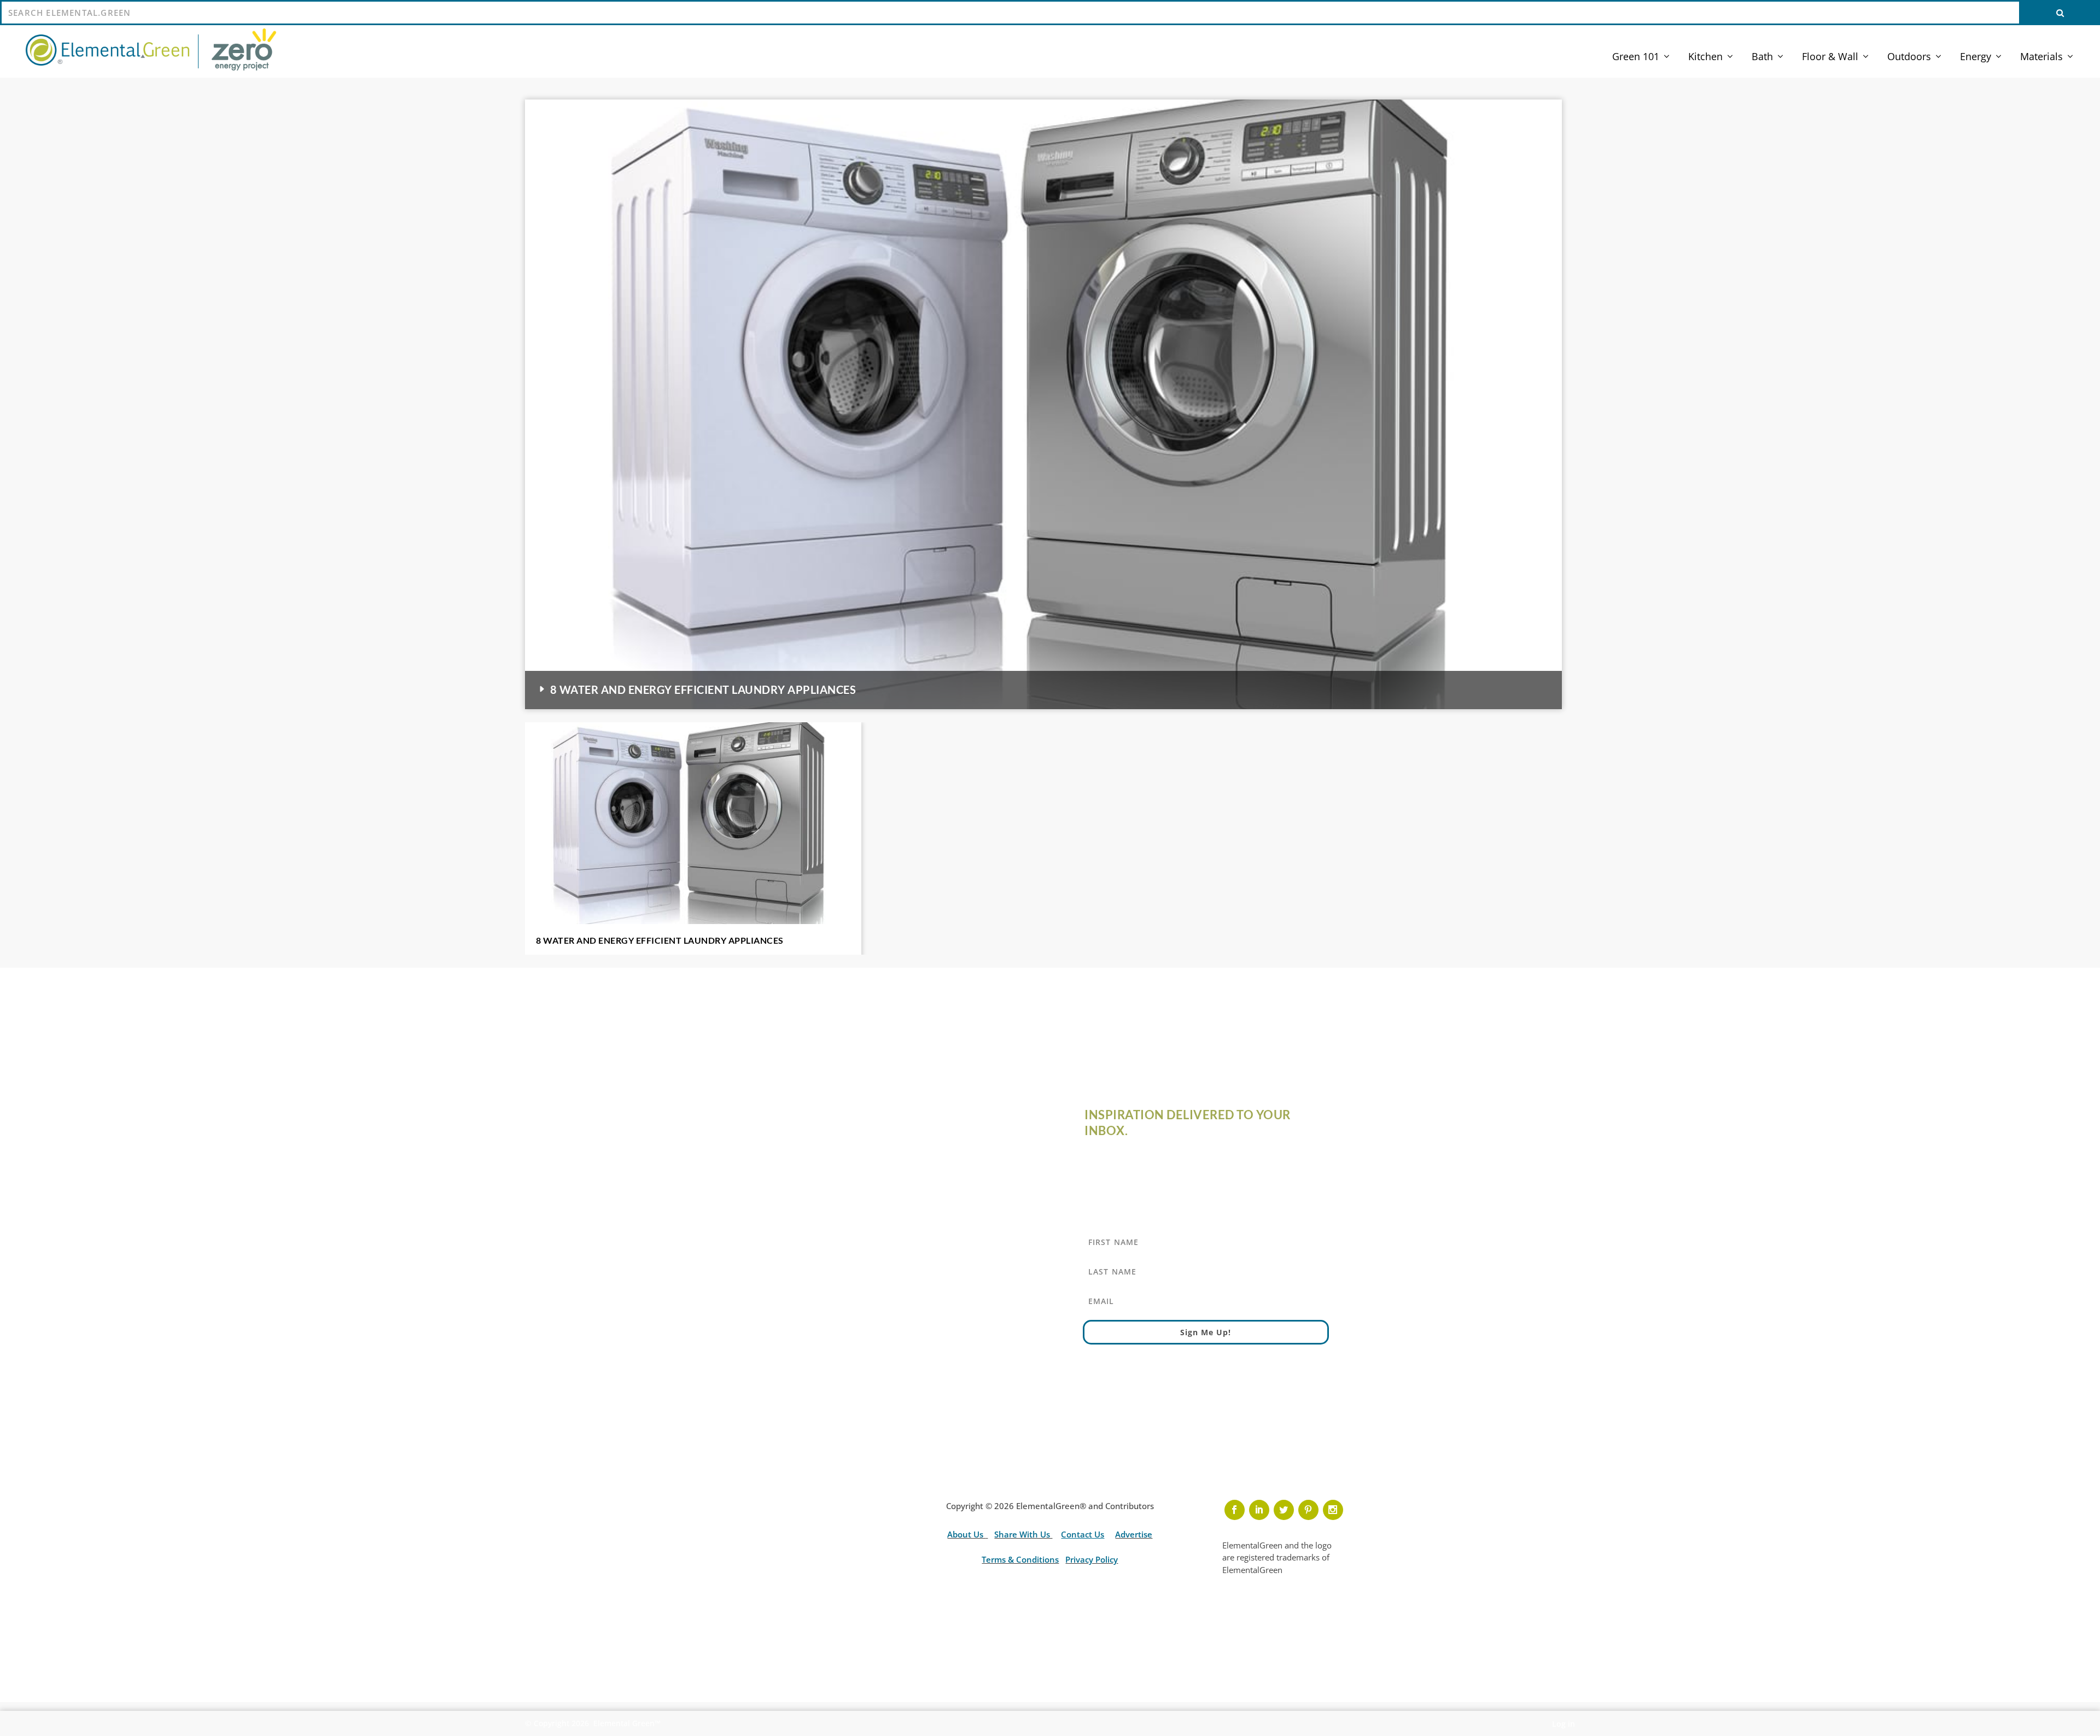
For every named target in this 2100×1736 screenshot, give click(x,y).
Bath (1762, 57)
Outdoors (1909, 57)
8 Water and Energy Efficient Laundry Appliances (703, 689)
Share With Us (1023, 1534)
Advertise (1134, 1534)
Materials (2041, 57)
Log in (1564, 1724)
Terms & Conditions (1020, 1559)
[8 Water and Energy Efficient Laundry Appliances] (693, 823)
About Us (966, 1534)
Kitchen (1705, 57)
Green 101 (1636, 57)
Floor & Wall (1830, 57)
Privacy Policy (1092, 1559)
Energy (1976, 57)
